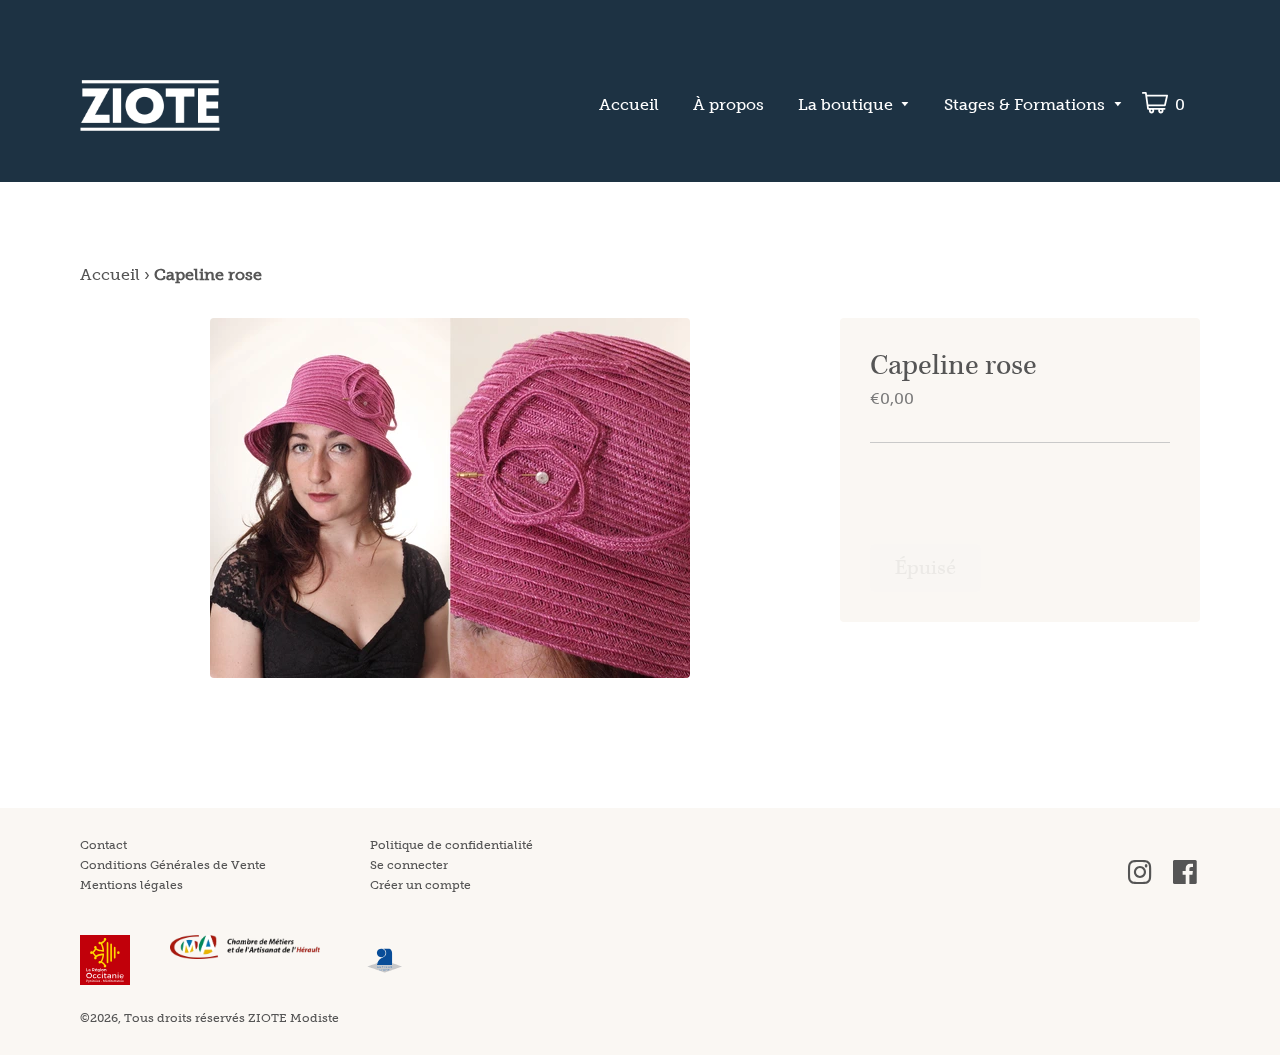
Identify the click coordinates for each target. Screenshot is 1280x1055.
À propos (728, 104)
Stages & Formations (1024, 104)
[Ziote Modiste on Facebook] (1185, 880)
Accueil (629, 104)
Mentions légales (131, 885)
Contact (103, 845)
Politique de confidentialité (451, 845)
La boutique (845, 104)
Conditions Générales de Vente (173, 865)
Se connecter (409, 865)
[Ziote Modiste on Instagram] (1140, 880)
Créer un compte (420, 885)
